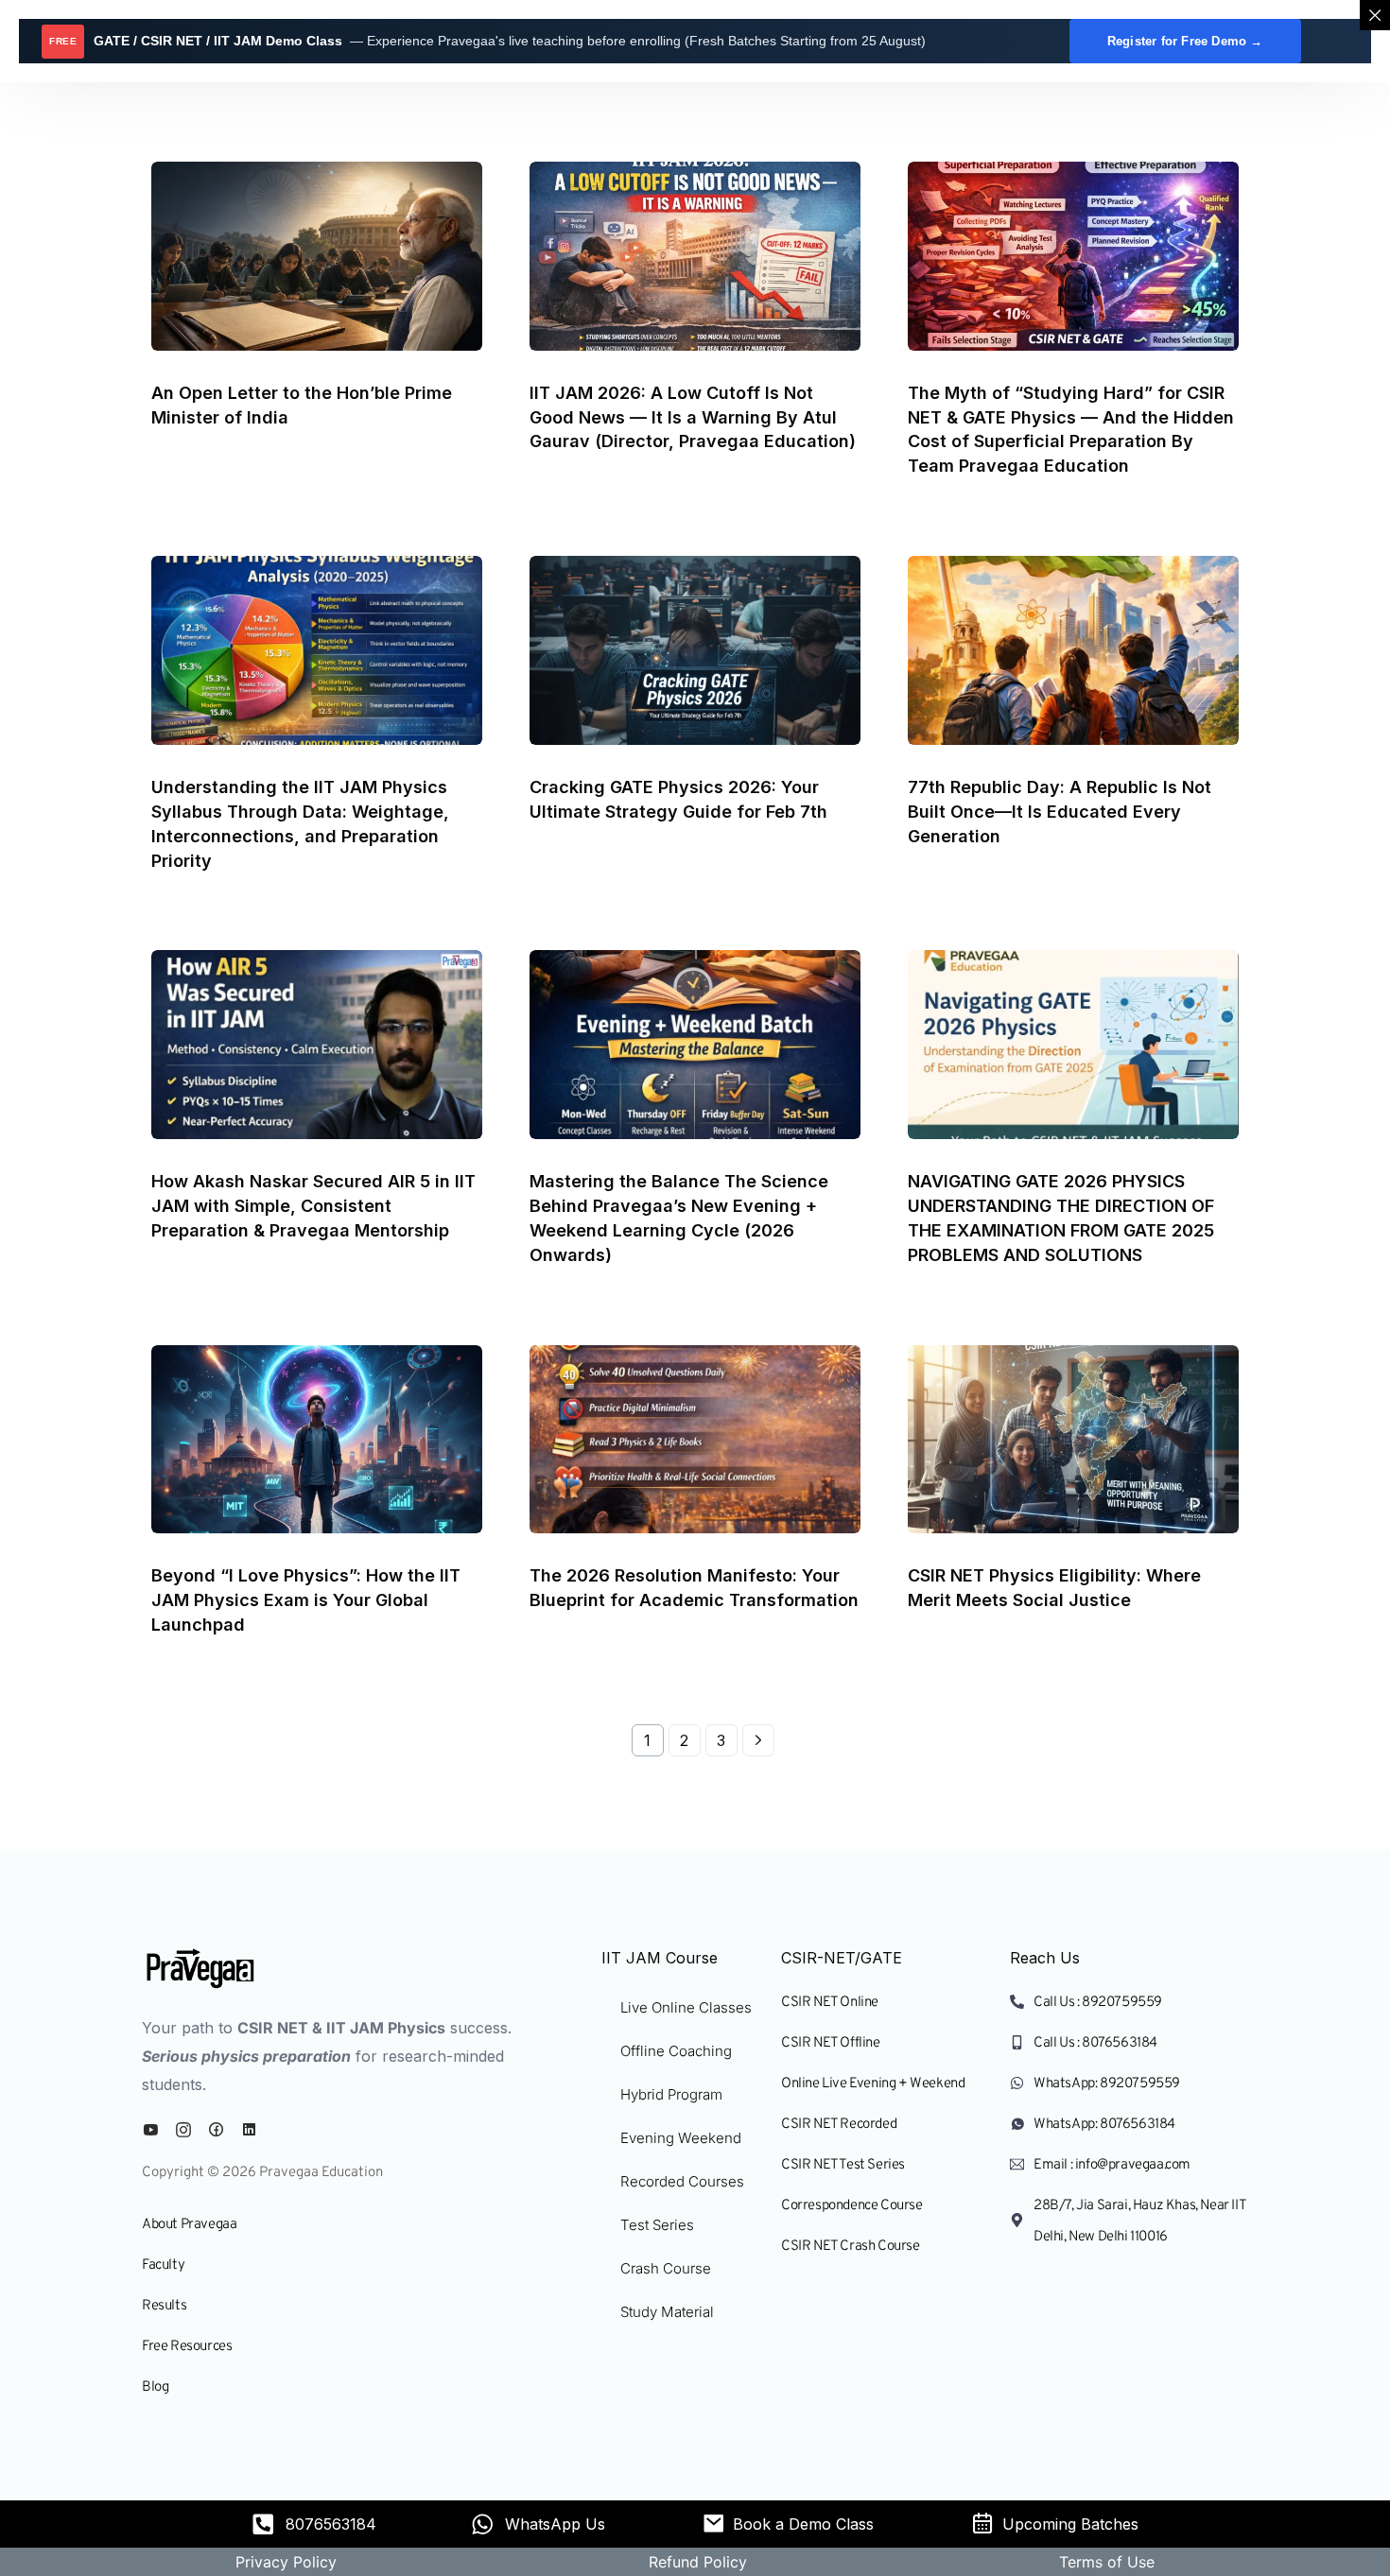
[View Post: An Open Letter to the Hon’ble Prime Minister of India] (317, 256)
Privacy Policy (286, 2562)
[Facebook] (220, 2130)
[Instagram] (188, 2130)
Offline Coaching (676, 2051)
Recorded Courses (682, 2181)
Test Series (657, 2225)
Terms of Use (1107, 2562)
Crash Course (666, 2268)
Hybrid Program (671, 2094)
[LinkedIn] (253, 2130)
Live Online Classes (686, 2007)
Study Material (667, 2312)
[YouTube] (155, 2130)
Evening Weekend (681, 2138)
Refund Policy (698, 2562)
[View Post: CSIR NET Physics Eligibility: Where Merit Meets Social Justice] (1073, 1440)
